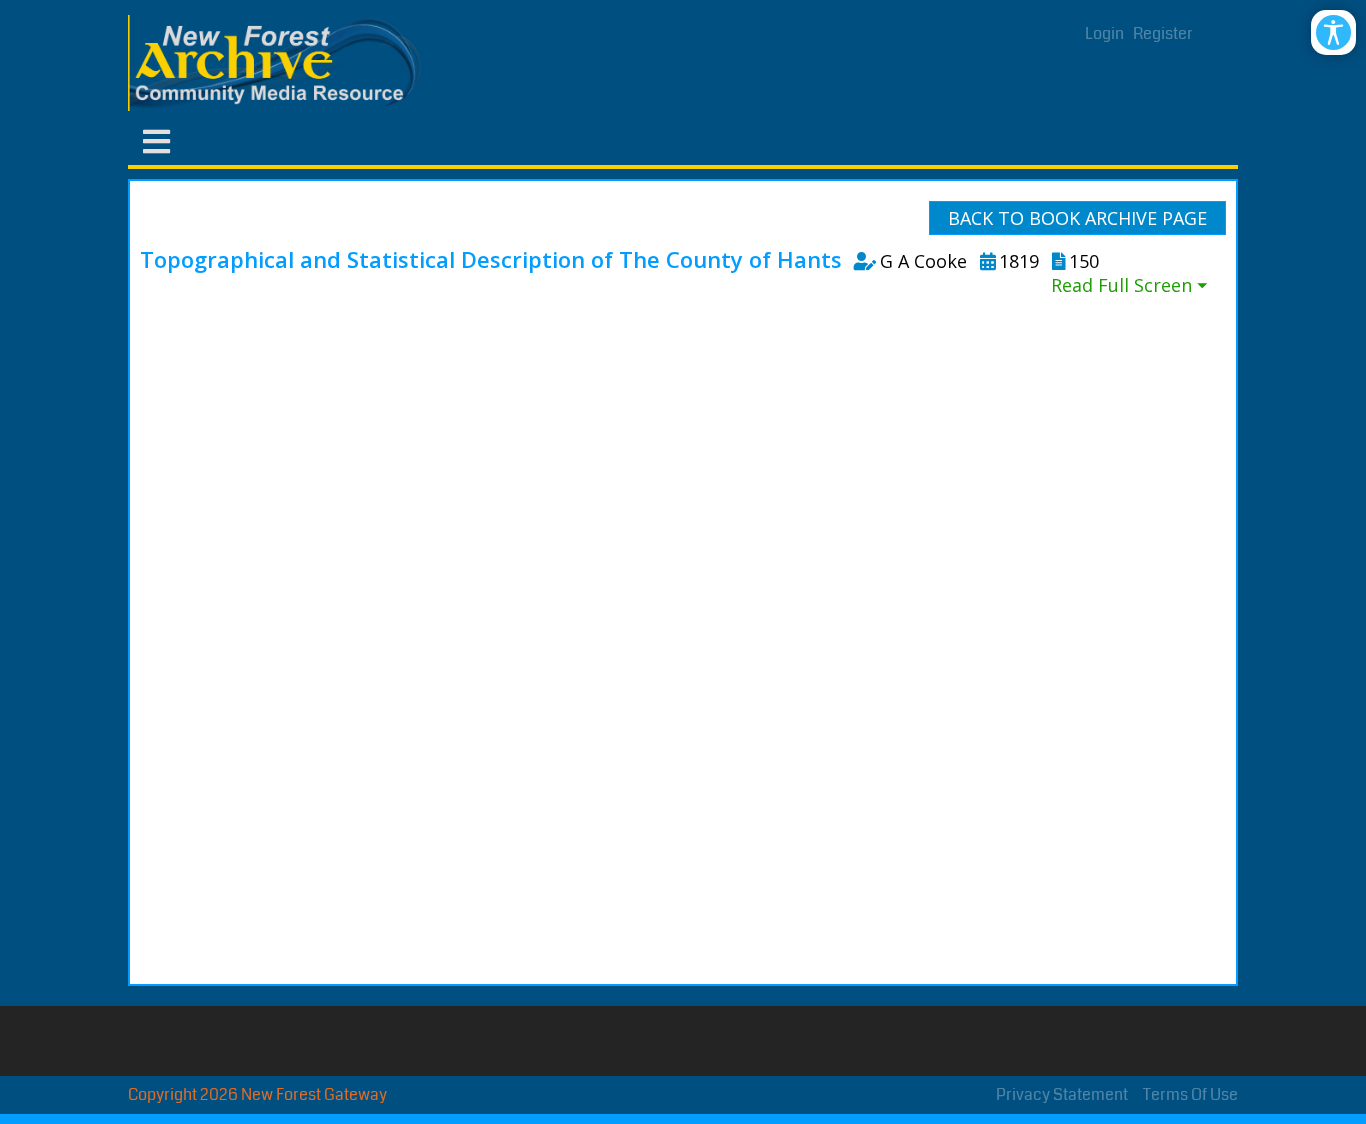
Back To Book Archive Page (1077, 218)
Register (1163, 33)
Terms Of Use (1190, 1094)
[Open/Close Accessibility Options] (1333, 32)
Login (1104, 33)
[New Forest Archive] (278, 63)
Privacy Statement (1062, 1094)
